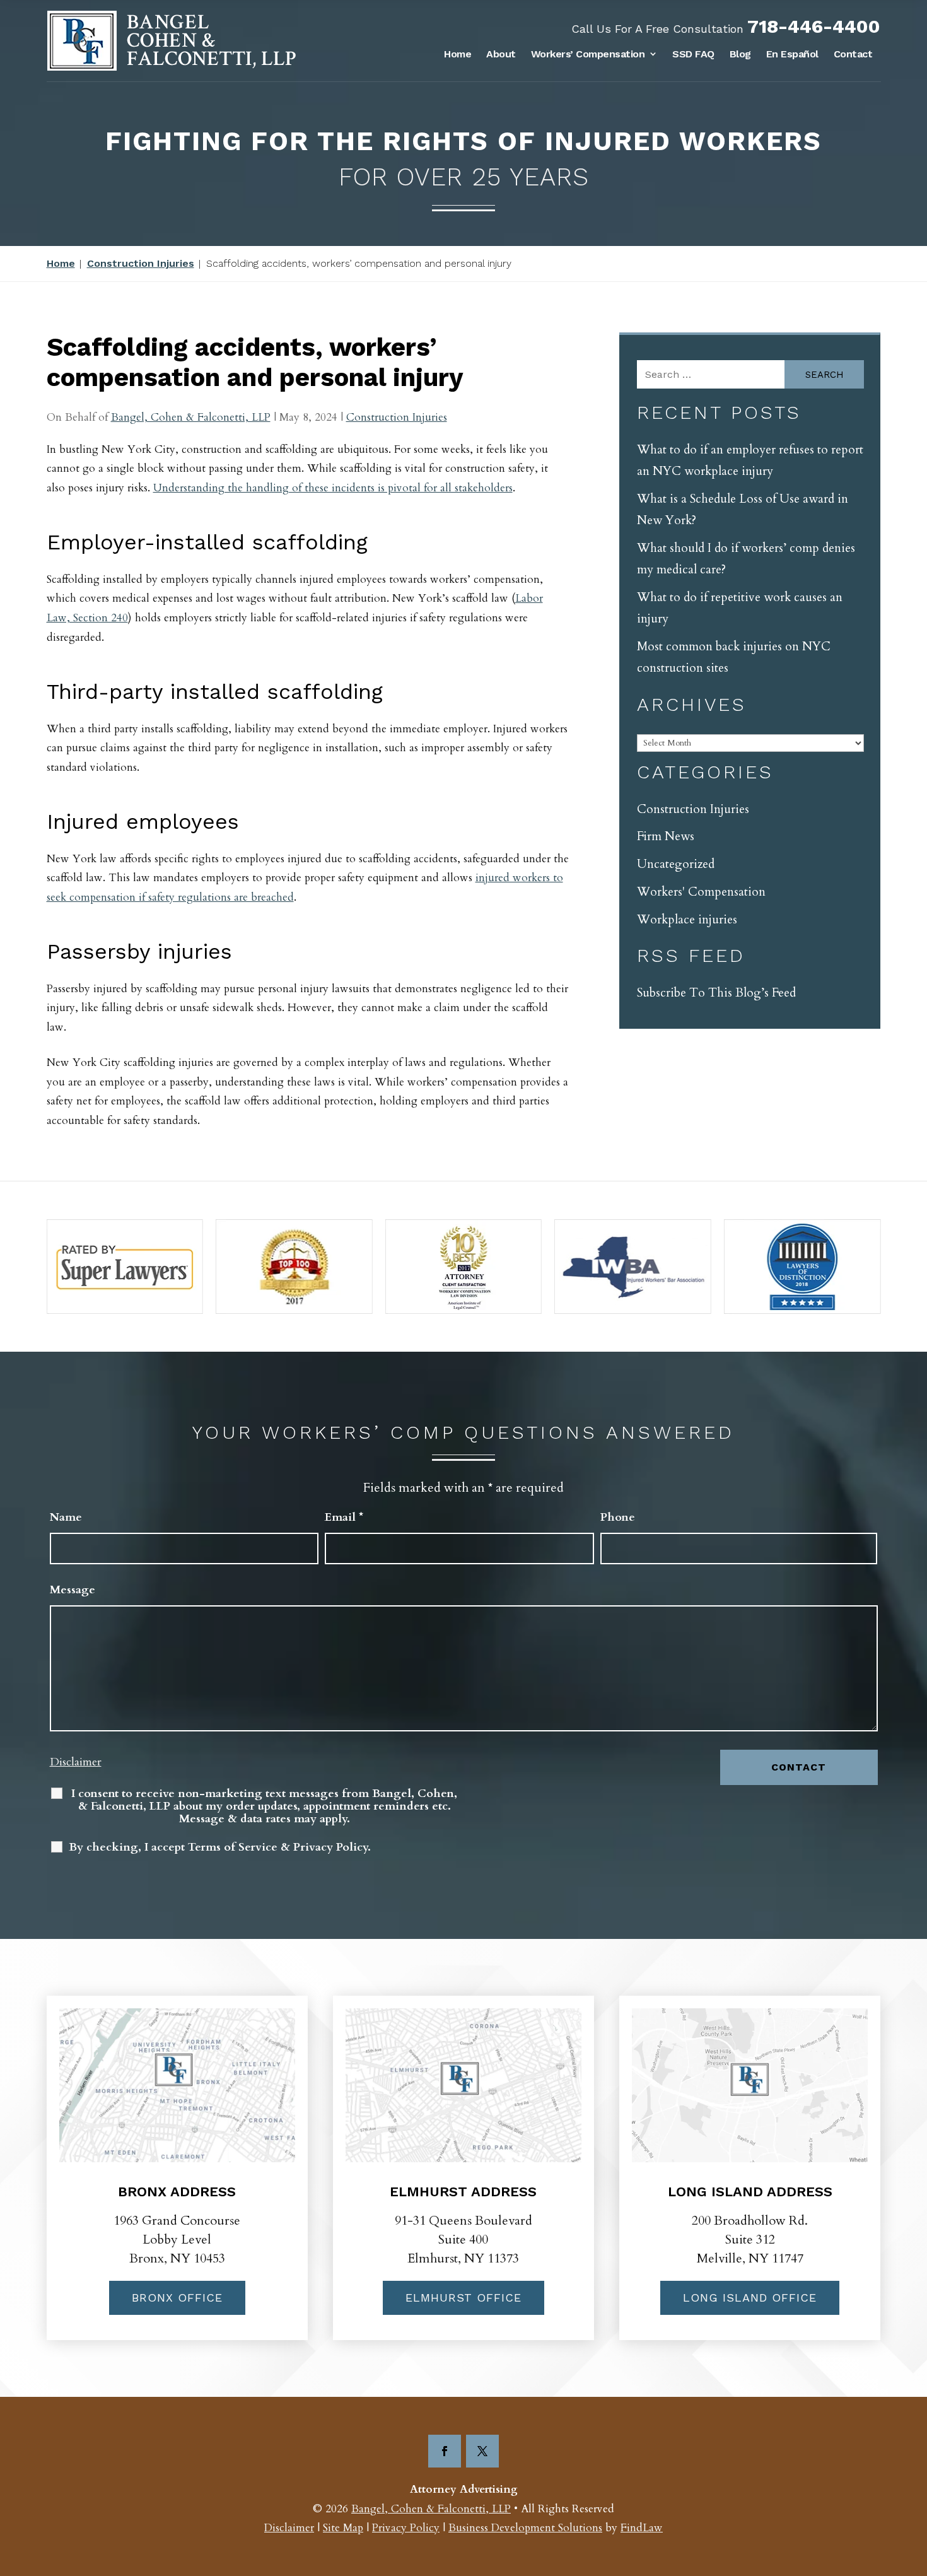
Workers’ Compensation (588, 54)
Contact (853, 54)
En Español (792, 54)
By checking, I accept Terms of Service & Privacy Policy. (220, 1847)
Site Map (343, 2528)
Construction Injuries (397, 417)
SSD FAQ (693, 54)
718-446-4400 (814, 26)
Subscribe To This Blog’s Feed (716, 993)
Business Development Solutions (525, 2528)
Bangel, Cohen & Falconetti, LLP (191, 417)
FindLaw (642, 2528)
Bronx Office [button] (177, 2298)
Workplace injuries (687, 920)
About (501, 54)
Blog (740, 54)
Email (344, 1517)
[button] (914, 2485)
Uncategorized (676, 864)
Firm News (666, 836)
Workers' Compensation (701, 892)
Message (73, 1590)
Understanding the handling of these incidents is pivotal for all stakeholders (333, 488)
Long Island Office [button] (750, 2298)
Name (66, 1517)
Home (458, 54)
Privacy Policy (406, 2528)
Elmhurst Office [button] (463, 2298)
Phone (618, 1517)
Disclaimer (76, 1762)
